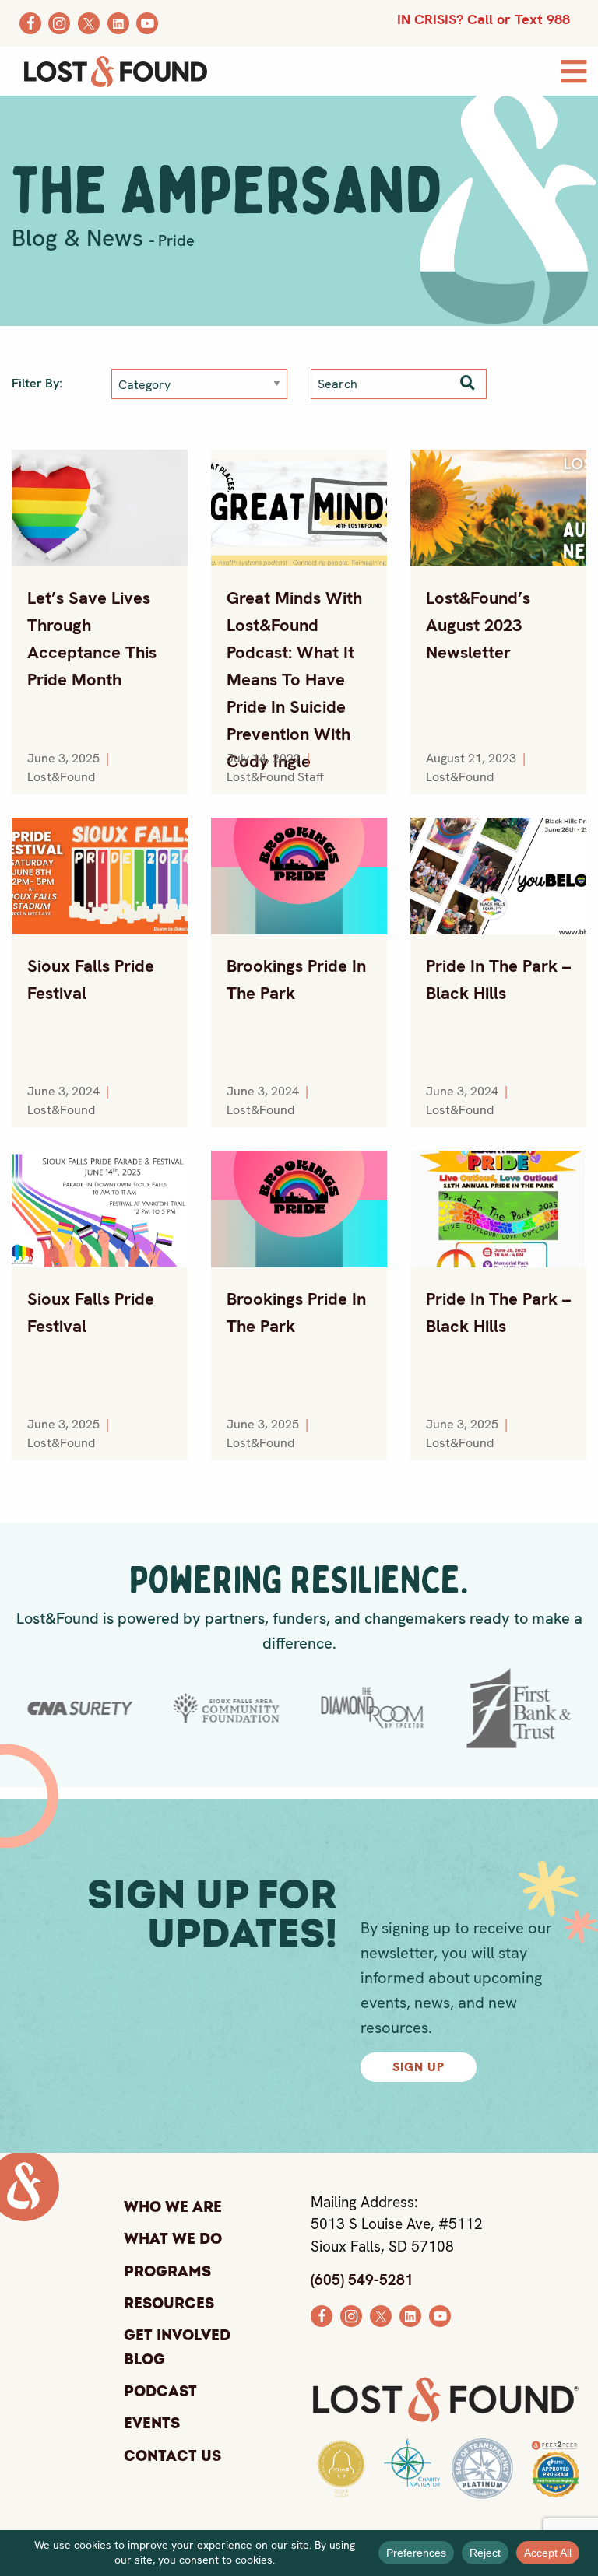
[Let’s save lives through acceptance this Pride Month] (100, 508)
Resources (169, 2304)
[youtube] (440, 2315)
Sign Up (419, 2067)
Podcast (160, 2392)
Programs (167, 2272)
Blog (144, 2361)
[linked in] (410, 2315)
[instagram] (351, 2315)
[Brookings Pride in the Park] (299, 876)
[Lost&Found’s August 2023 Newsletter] (498, 508)
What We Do (173, 2240)
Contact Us (172, 2456)
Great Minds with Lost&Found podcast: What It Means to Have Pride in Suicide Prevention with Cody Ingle (294, 680)
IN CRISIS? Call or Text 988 (484, 19)
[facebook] (322, 2315)
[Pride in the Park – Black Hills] (498, 876)
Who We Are (173, 2207)
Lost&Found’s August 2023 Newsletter (478, 625)
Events (152, 2424)
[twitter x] (381, 2315)
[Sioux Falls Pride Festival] (100, 876)
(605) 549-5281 (362, 2280)
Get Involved (177, 2336)
